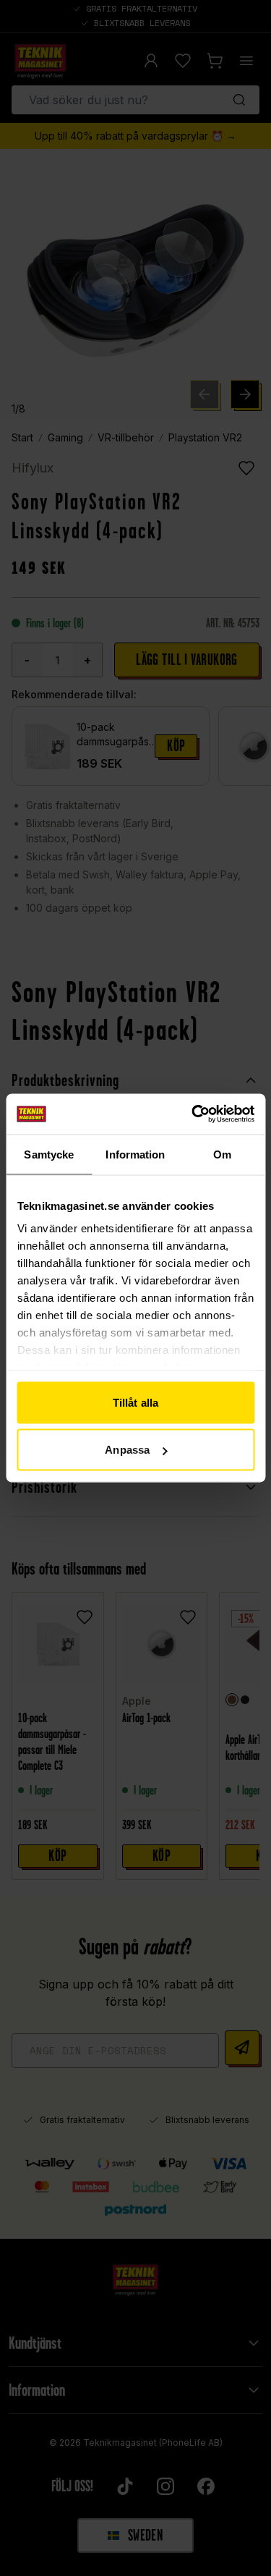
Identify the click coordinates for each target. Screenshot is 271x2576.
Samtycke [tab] (49, 1154)
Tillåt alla (135, 1402)
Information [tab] (135, 1154)
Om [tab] (222, 1154)
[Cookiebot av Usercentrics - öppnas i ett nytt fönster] (193, 1114)
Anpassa (127, 1450)
